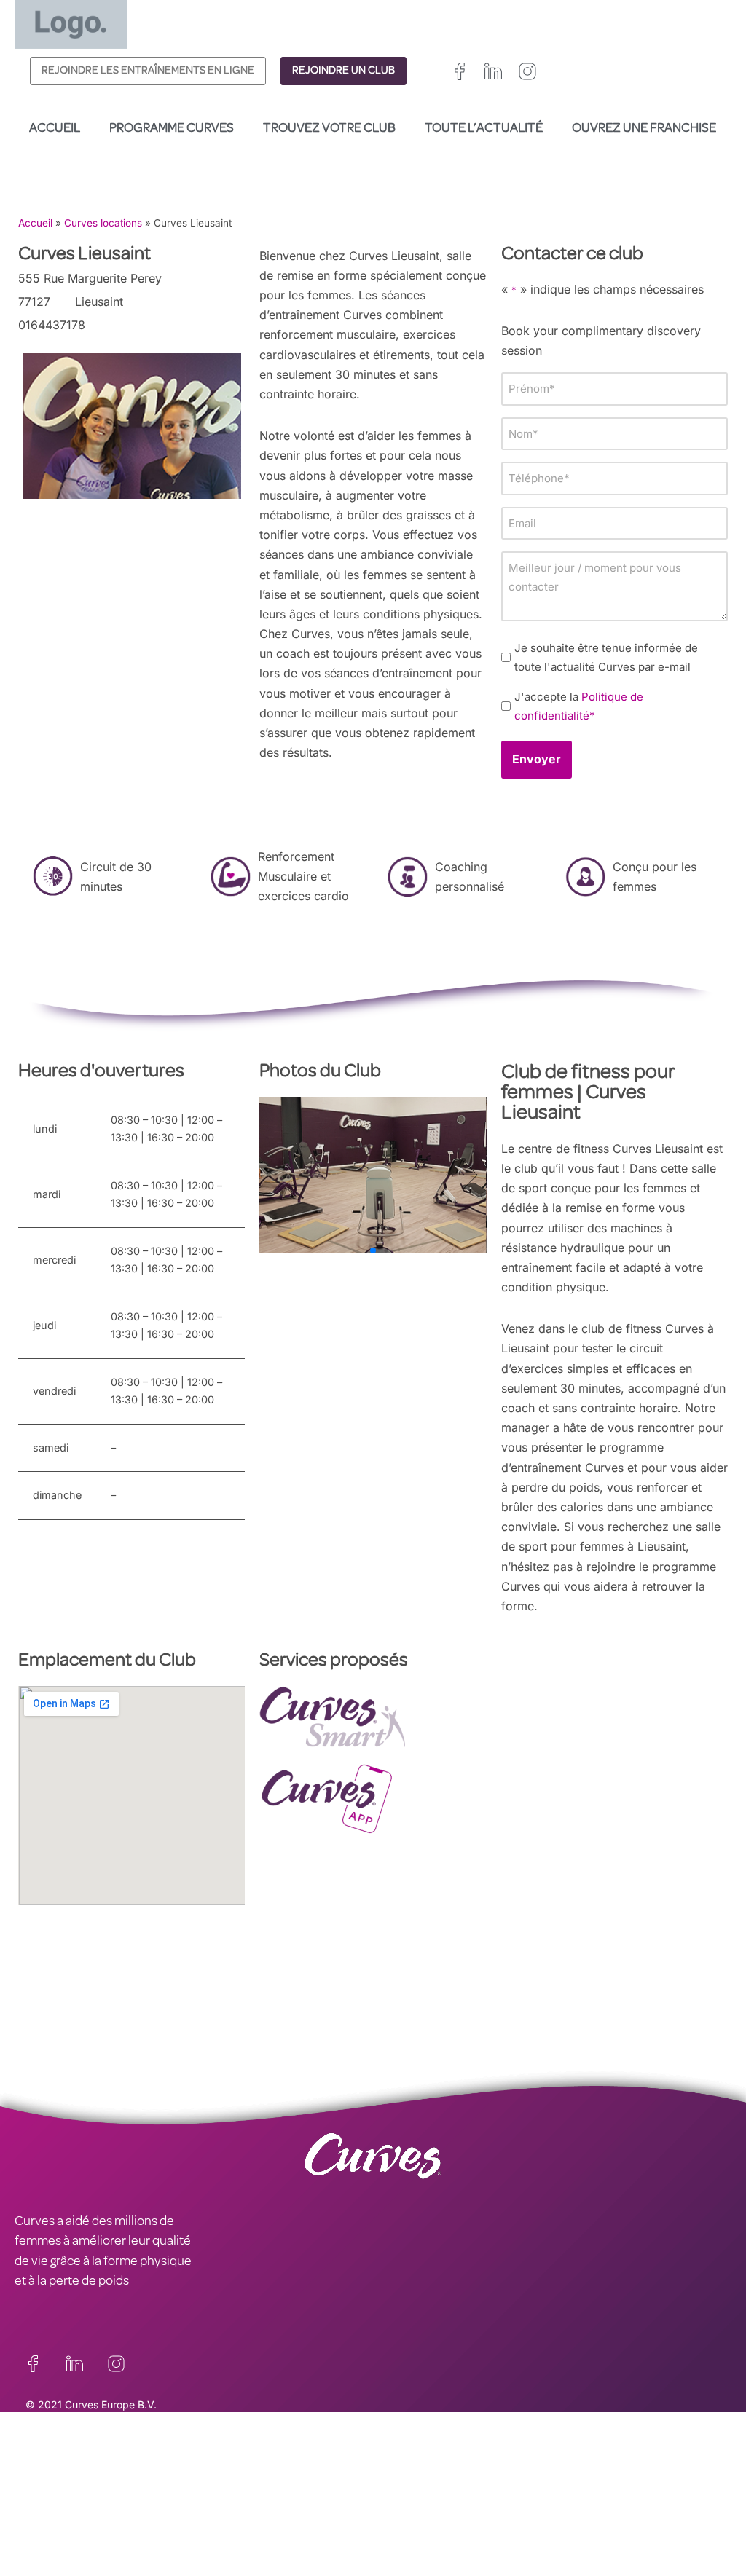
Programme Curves (172, 129)
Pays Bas (395, 2545)
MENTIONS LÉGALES (73, 2506)
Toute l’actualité (484, 129)
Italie (435, 2528)
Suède (513, 2528)
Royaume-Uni (405, 2493)
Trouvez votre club (329, 129)
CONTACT (43, 2467)
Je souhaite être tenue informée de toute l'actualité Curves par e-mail (606, 657)
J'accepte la (579, 706)
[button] (462, 1175)
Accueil (55, 129)
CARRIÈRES (46, 2486)
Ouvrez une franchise (644, 129)
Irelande (467, 2493)
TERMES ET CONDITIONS (264, 2506)
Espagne (393, 2528)
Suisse (472, 2528)
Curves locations (103, 223)
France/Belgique (411, 2511)
